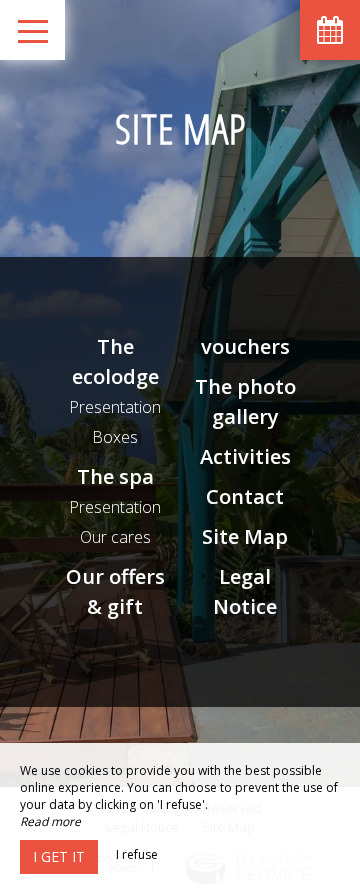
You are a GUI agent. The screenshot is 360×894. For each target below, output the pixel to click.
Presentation (115, 407)
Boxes (115, 437)
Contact (245, 496)
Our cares (115, 537)
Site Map (245, 536)
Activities (245, 456)
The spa (115, 476)
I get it (59, 856)
